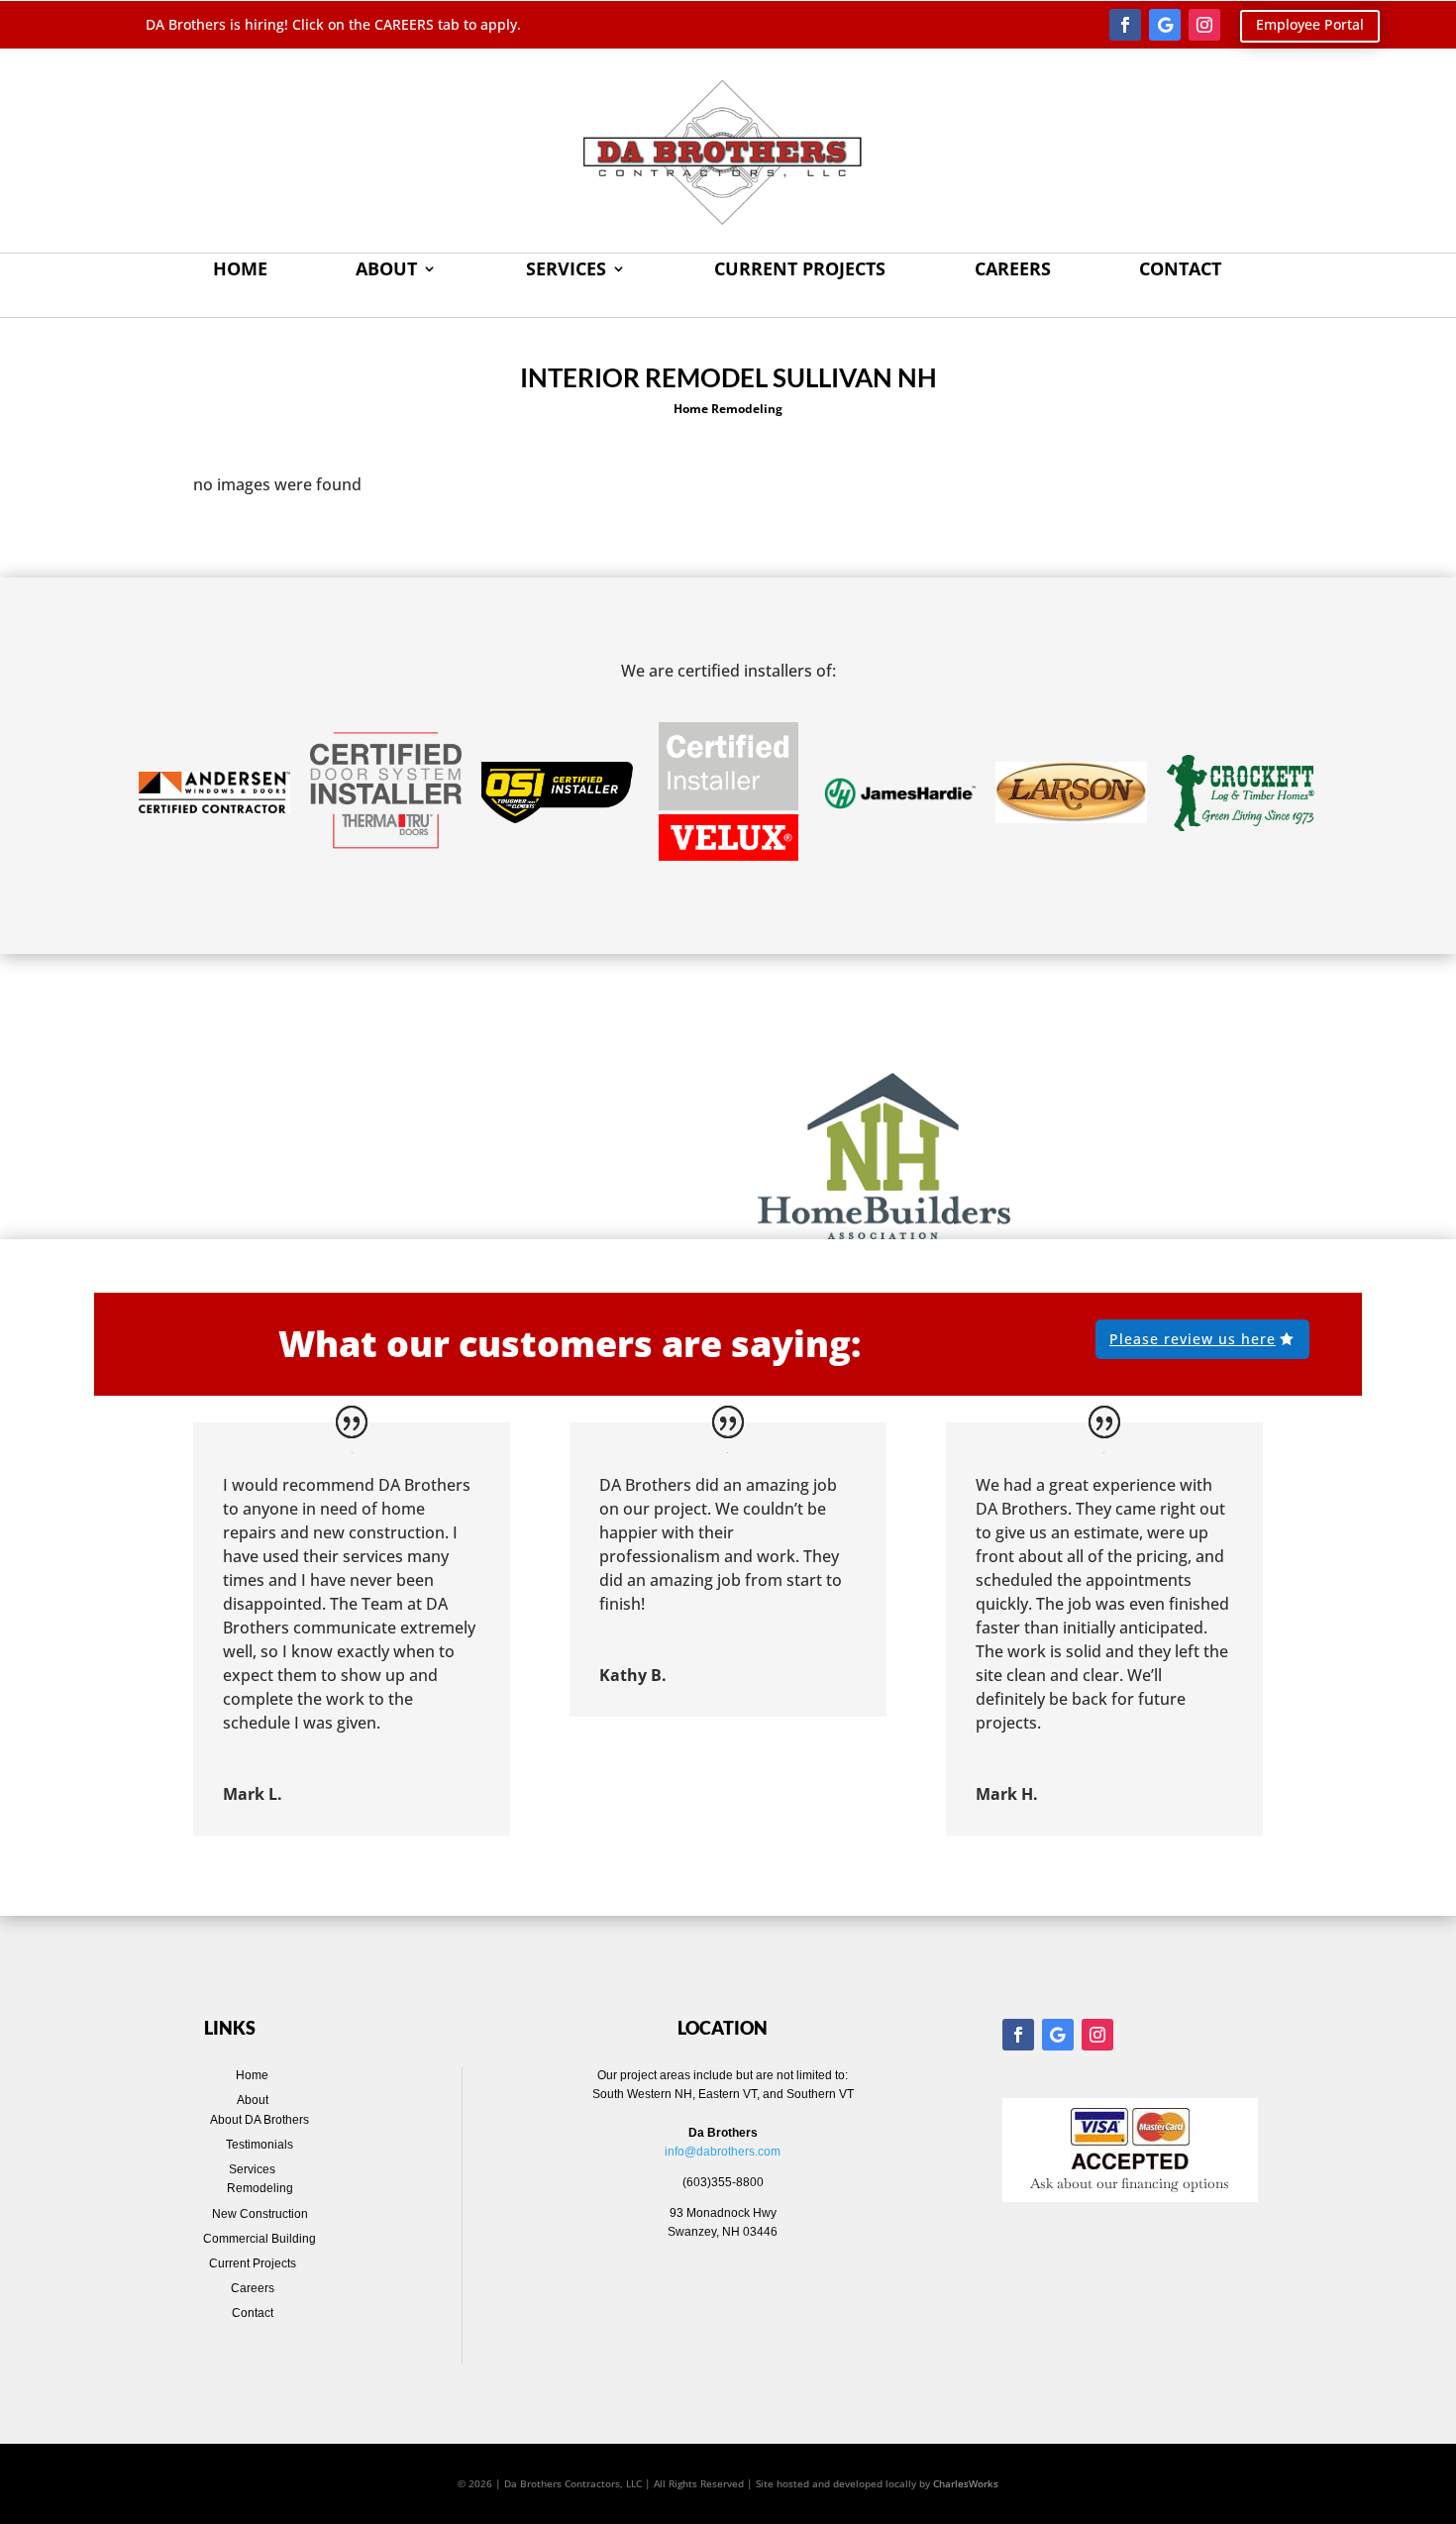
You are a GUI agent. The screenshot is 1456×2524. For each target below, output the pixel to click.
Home (240, 271)
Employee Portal (1310, 24)
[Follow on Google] (1165, 25)
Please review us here (1193, 1339)
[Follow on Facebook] (1125, 25)
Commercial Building (260, 2239)
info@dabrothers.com (723, 2152)
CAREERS (406, 24)
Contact (1180, 271)
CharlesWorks (966, 2483)
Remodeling (260, 2188)
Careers (1013, 271)
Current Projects (800, 271)
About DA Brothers (260, 2120)
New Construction (260, 2214)
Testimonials (260, 2145)
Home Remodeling (728, 409)
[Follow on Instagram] (1204, 25)
